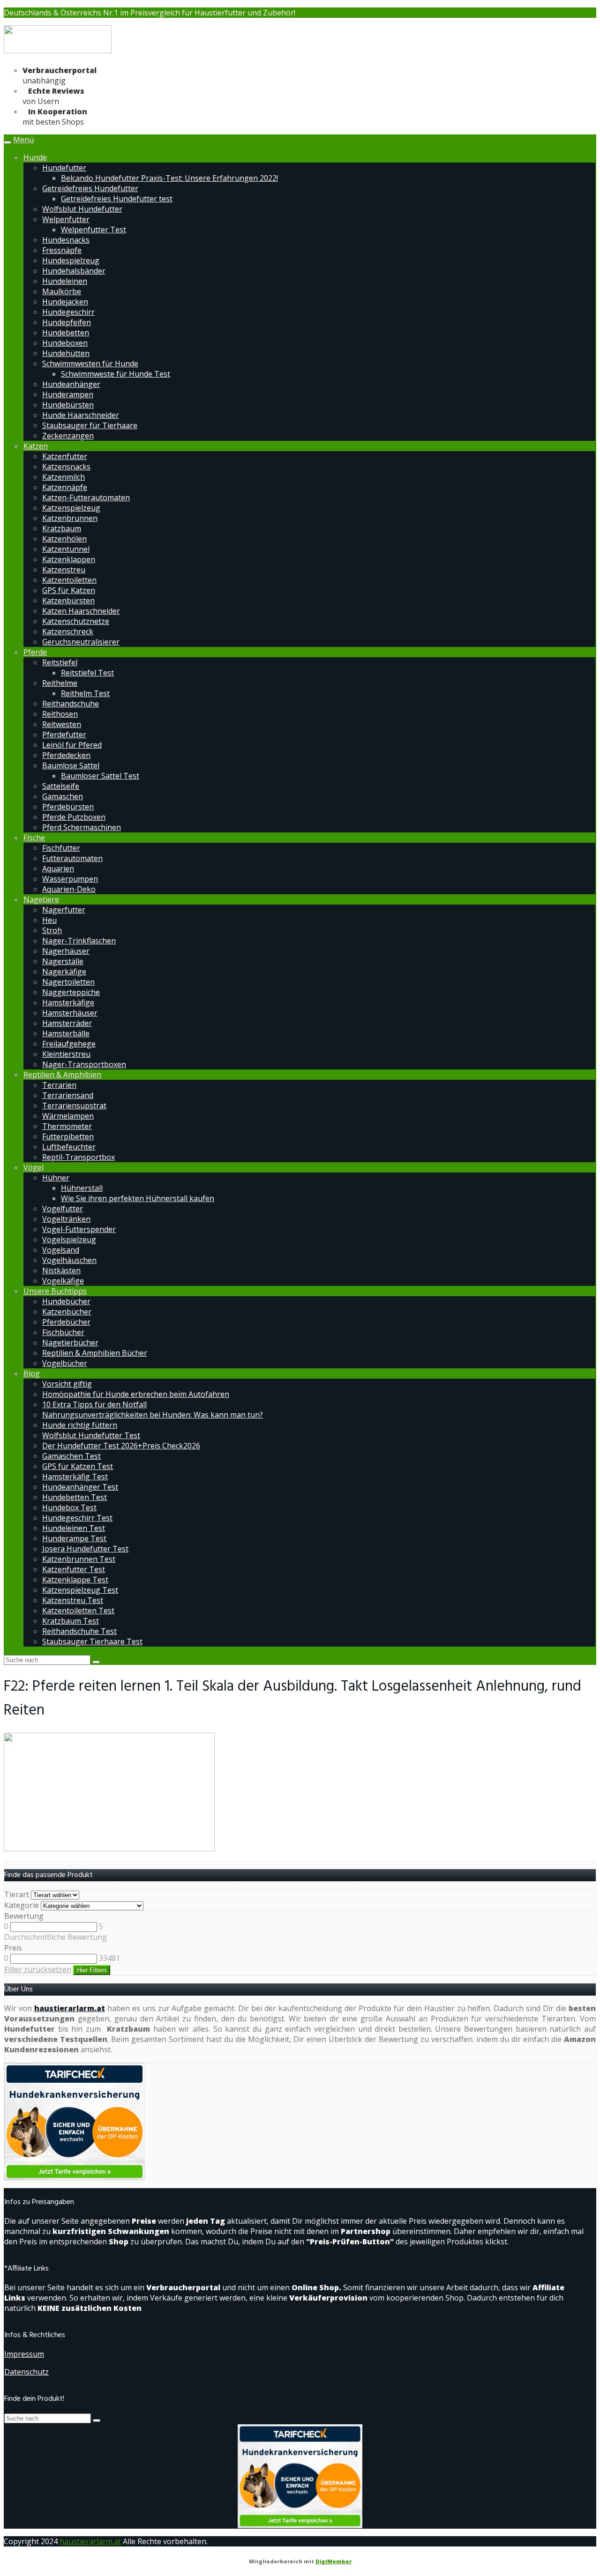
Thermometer (67, 1126)
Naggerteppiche (71, 992)
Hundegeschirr (68, 312)
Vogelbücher (65, 1363)
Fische (34, 838)
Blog (32, 1373)
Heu (49, 920)
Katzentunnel (66, 549)
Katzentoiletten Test (78, 1611)
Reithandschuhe (71, 704)
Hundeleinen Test (74, 1528)
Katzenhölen (64, 539)
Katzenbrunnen (70, 518)
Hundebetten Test (75, 1497)
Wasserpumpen (70, 879)
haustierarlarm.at (70, 2008)
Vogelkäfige (63, 1281)
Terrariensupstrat (74, 1106)
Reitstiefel (60, 662)
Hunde (35, 157)
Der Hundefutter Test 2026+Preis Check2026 (121, 1446)
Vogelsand (61, 1250)
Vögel (34, 1167)
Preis (13, 1948)
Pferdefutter (64, 735)
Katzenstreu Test (73, 1600)
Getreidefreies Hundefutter (90, 188)
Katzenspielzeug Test (80, 1590)
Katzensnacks (66, 467)
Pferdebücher (66, 1322)
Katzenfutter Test (74, 1569)
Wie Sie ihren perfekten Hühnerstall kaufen (138, 1198)
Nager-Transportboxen (84, 1064)
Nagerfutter (64, 910)
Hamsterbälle (66, 1033)
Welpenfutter (66, 219)
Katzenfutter (65, 456)
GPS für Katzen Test (78, 1466)
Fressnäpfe (62, 250)
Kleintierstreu (66, 1054)
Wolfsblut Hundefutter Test (91, 1435)
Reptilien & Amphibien (62, 1075)
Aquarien (58, 869)
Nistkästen (61, 1270)
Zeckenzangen (68, 436)
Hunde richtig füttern (80, 1425)
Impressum (24, 2354)
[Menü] (58, 52)
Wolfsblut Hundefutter (82, 209)
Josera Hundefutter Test (85, 1549)
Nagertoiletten (68, 982)
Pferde (35, 652)
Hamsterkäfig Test (75, 1477)
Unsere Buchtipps (55, 1291)
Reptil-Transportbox (79, 1157)
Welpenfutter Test (94, 230)
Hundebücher (66, 1301)
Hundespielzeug (71, 260)
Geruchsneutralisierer (81, 642)
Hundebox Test (69, 1507)
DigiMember (334, 2561)
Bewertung (24, 1916)
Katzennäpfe (65, 487)
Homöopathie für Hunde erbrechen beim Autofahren (136, 1394)
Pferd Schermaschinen (82, 827)
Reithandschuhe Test (79, 1631)
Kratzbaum (62, 528)
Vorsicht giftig (67, 1384)
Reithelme (60, 683)
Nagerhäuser (66, 951)
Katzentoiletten (69, 580)
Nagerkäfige (64, 972)
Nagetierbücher (70, 1343)
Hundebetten (66, 333)
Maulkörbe (62, 291)
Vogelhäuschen (69, 1260)
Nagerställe (63, 961)
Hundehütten (66, 353)
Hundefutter (64, 168)
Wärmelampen (68, 1116)
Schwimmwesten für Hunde (90, 364)
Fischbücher (63, 1332)
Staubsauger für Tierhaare (90, 425)
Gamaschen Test (71, 1456)
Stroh (52, 930)
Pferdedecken (66, 755)
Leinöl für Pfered (72, 745)
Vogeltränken (66, 1219)
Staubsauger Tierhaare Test (92, 1641)
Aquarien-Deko (69, 889)
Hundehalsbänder (74, 271)
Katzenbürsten (68, 601)
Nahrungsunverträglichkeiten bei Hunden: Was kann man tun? (153, 1415)
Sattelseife (61, 786)
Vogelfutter (63, 1209)
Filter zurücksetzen (38, 1969)
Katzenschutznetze (76, 621)
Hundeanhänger (71, 384)
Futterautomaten (72, 858)
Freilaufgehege (69, 1044)
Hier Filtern (92, 1970)
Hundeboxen (65, 343)
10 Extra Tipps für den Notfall (94, 1404)
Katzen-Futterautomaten (86, 497)
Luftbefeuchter (69, 1147)
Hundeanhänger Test (80, 1487)
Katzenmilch (64, 477)
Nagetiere (41, 899)
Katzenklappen (69, 559)
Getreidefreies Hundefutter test (117, 199)
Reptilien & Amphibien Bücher (95, 1353)
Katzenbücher (67, 1312)
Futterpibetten (68, 1136)
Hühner (56, 1178)
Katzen (36, 446)
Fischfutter (61, 848)
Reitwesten (62, 724)
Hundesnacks (66, 240)
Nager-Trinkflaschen (79, 941)
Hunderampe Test (74, 1538)
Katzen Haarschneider (81, 611)
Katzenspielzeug (71, 508)
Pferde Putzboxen (74, 817)
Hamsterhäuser (70, 1013)
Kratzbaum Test (71, 1621)
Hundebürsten (68, 405)
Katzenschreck (68, 631)
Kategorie (22, 1905)
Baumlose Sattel (71, 765)
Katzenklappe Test (75, 1580)
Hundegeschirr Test (77, 1518)
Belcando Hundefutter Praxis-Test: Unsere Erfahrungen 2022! (169, 178)
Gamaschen (63, 796)
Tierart (17, 1894)
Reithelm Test (85, 693)
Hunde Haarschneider (81, 415)
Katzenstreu (64, 570)
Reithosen (60, 714)
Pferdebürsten (68, 807)
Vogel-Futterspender (79, 1229)
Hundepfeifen (67, 322)
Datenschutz (26, 2372)
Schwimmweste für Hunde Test (116, 374)
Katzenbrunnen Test (79, 1559)
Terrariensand (68, 1095)
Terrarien (59, 1085)
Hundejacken (65, 302)
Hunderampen (68, 394)
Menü (23, 140)
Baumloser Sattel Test (100, 776)
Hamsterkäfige (68, 1002)
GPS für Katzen (69, 590)
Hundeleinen (65, 281)
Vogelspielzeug (69, 1240)
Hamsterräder (67, 1023)
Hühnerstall (82, 1188)
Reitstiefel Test (87, 673)
